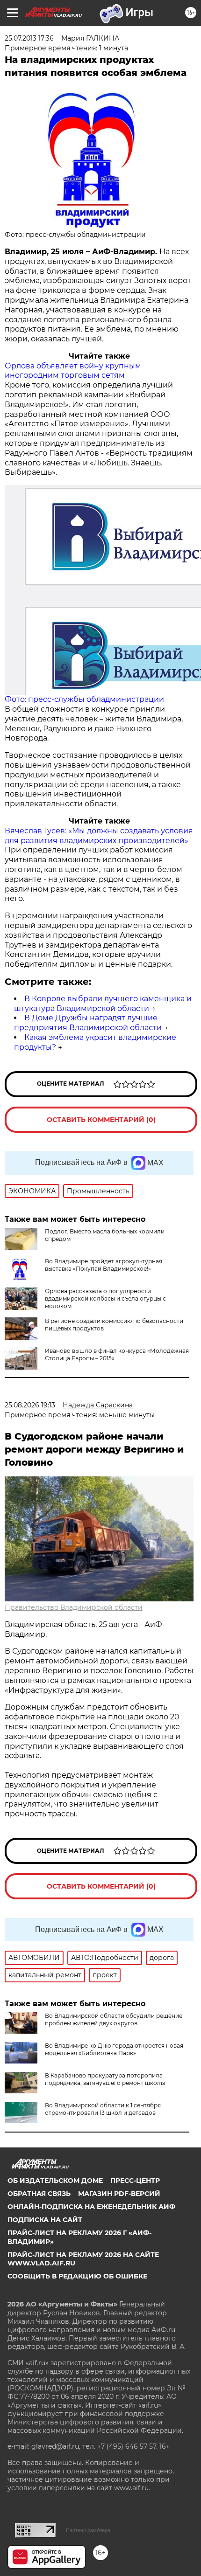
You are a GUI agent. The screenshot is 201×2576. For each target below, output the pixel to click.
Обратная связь (39, 2194)
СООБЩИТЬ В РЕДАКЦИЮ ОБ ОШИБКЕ (77, 2276)
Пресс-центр (135, 2181)
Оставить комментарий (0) (101, 1120)
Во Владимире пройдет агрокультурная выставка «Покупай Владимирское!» (104, 1265)
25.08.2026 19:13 (30, 1405)
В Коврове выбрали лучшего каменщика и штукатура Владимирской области (103, 1004)
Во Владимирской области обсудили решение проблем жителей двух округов (114, 2019)
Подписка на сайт (45, 2220)
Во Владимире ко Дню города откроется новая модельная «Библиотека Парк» (114, 2049)
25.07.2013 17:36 (29, 38)
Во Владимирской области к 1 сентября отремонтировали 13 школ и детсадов (103, 2109)
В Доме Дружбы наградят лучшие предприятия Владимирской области (88, 1023)
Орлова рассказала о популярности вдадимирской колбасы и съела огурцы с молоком (105, 1298)
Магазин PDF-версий (119, 2194)
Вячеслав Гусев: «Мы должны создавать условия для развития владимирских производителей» (99, 836)
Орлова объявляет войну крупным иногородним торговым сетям (73, 371)
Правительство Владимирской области (74, 1607)
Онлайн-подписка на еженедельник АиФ (91, 2207)
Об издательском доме (55, 2181)
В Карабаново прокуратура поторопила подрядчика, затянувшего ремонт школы (105, 2079)
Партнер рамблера (88, 2530)
